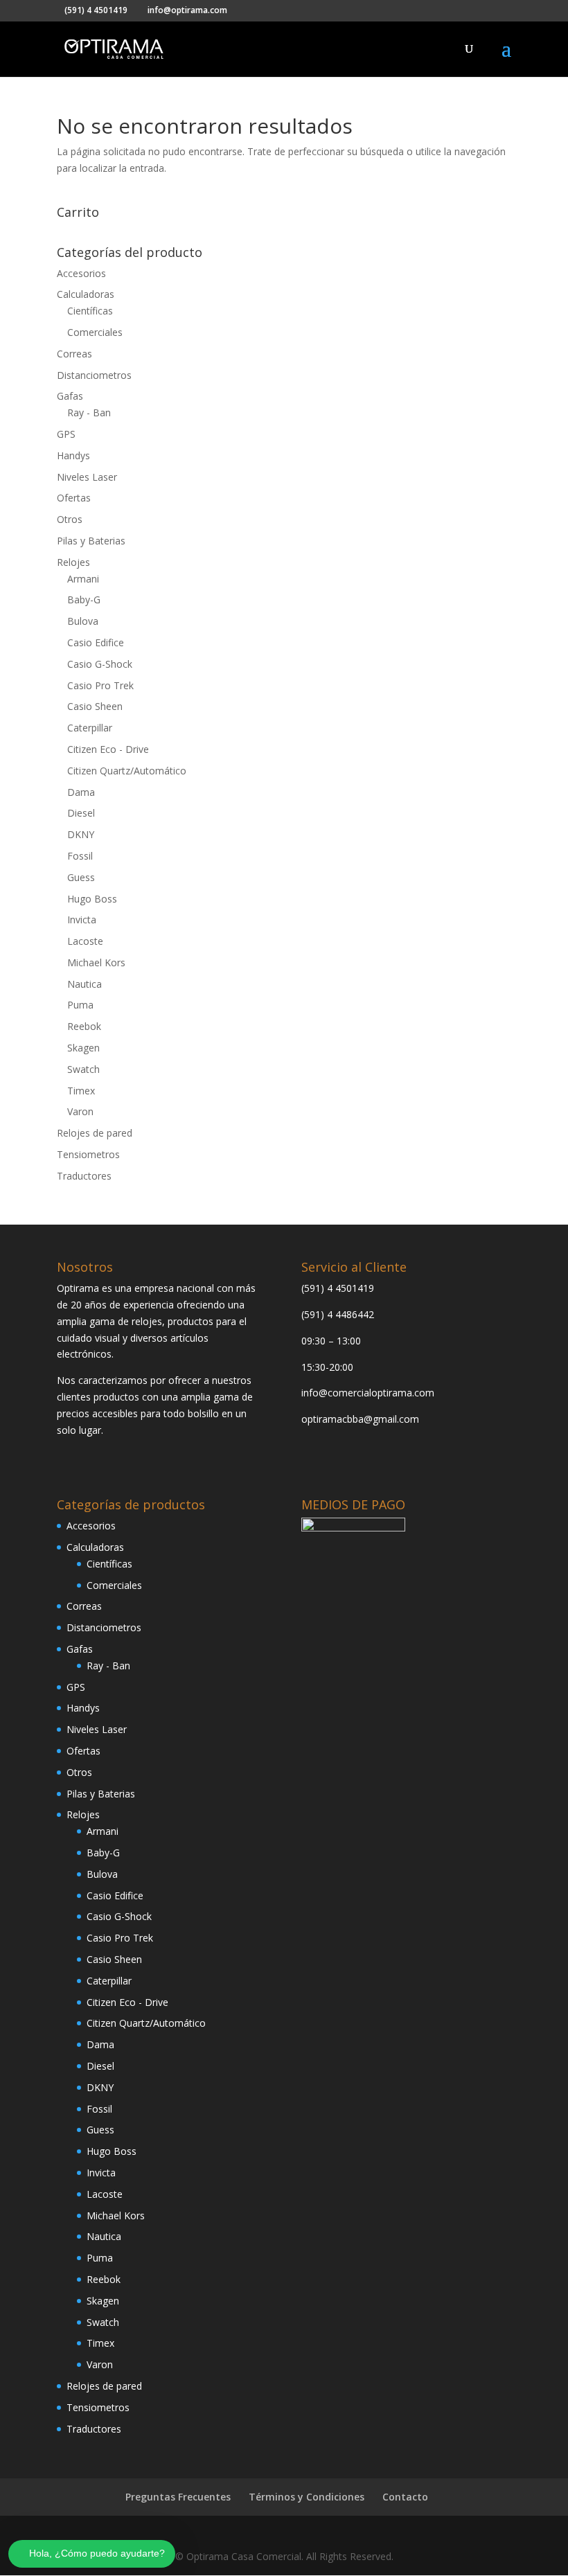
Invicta (82, 920)
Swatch (83, 1069)
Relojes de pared (95, 1133)
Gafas (70, 396)
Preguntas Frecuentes (178, 2497)
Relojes (73, 562)
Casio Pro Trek (100, 685)
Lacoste (85, 941)
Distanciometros (94, 375)
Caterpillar (90, 728)
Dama (81, 792)
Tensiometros (88, 1154)
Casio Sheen (95, 706)
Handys (73, 455)
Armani (83, 579)
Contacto (405, 2497)
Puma (80, 1005)
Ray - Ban (89, 412)
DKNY (81, 834)
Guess (81, 877)
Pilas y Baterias (91, 541)
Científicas (90, 311)
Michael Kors (96, 962)
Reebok (84, 1026)
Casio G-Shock (100, 664)
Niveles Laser (87, 477)
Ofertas (74, 498)
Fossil (80, 856)
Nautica (85, 984)
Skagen (83, 1048)
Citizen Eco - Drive (108, 749)
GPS (66, 434)
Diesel (81, 813)
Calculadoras (86, 294)
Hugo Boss (92, 899)
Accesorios (81, 273)
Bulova (83, 621)
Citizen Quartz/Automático (127, 771)
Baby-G (84, 599)
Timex (81, 1091)
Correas (74, 354)
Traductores (84, 1176)
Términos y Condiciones (307, 2497)
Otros (70, 519)
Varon (80, 1111)
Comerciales (95, 332)
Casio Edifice (96, 642)
